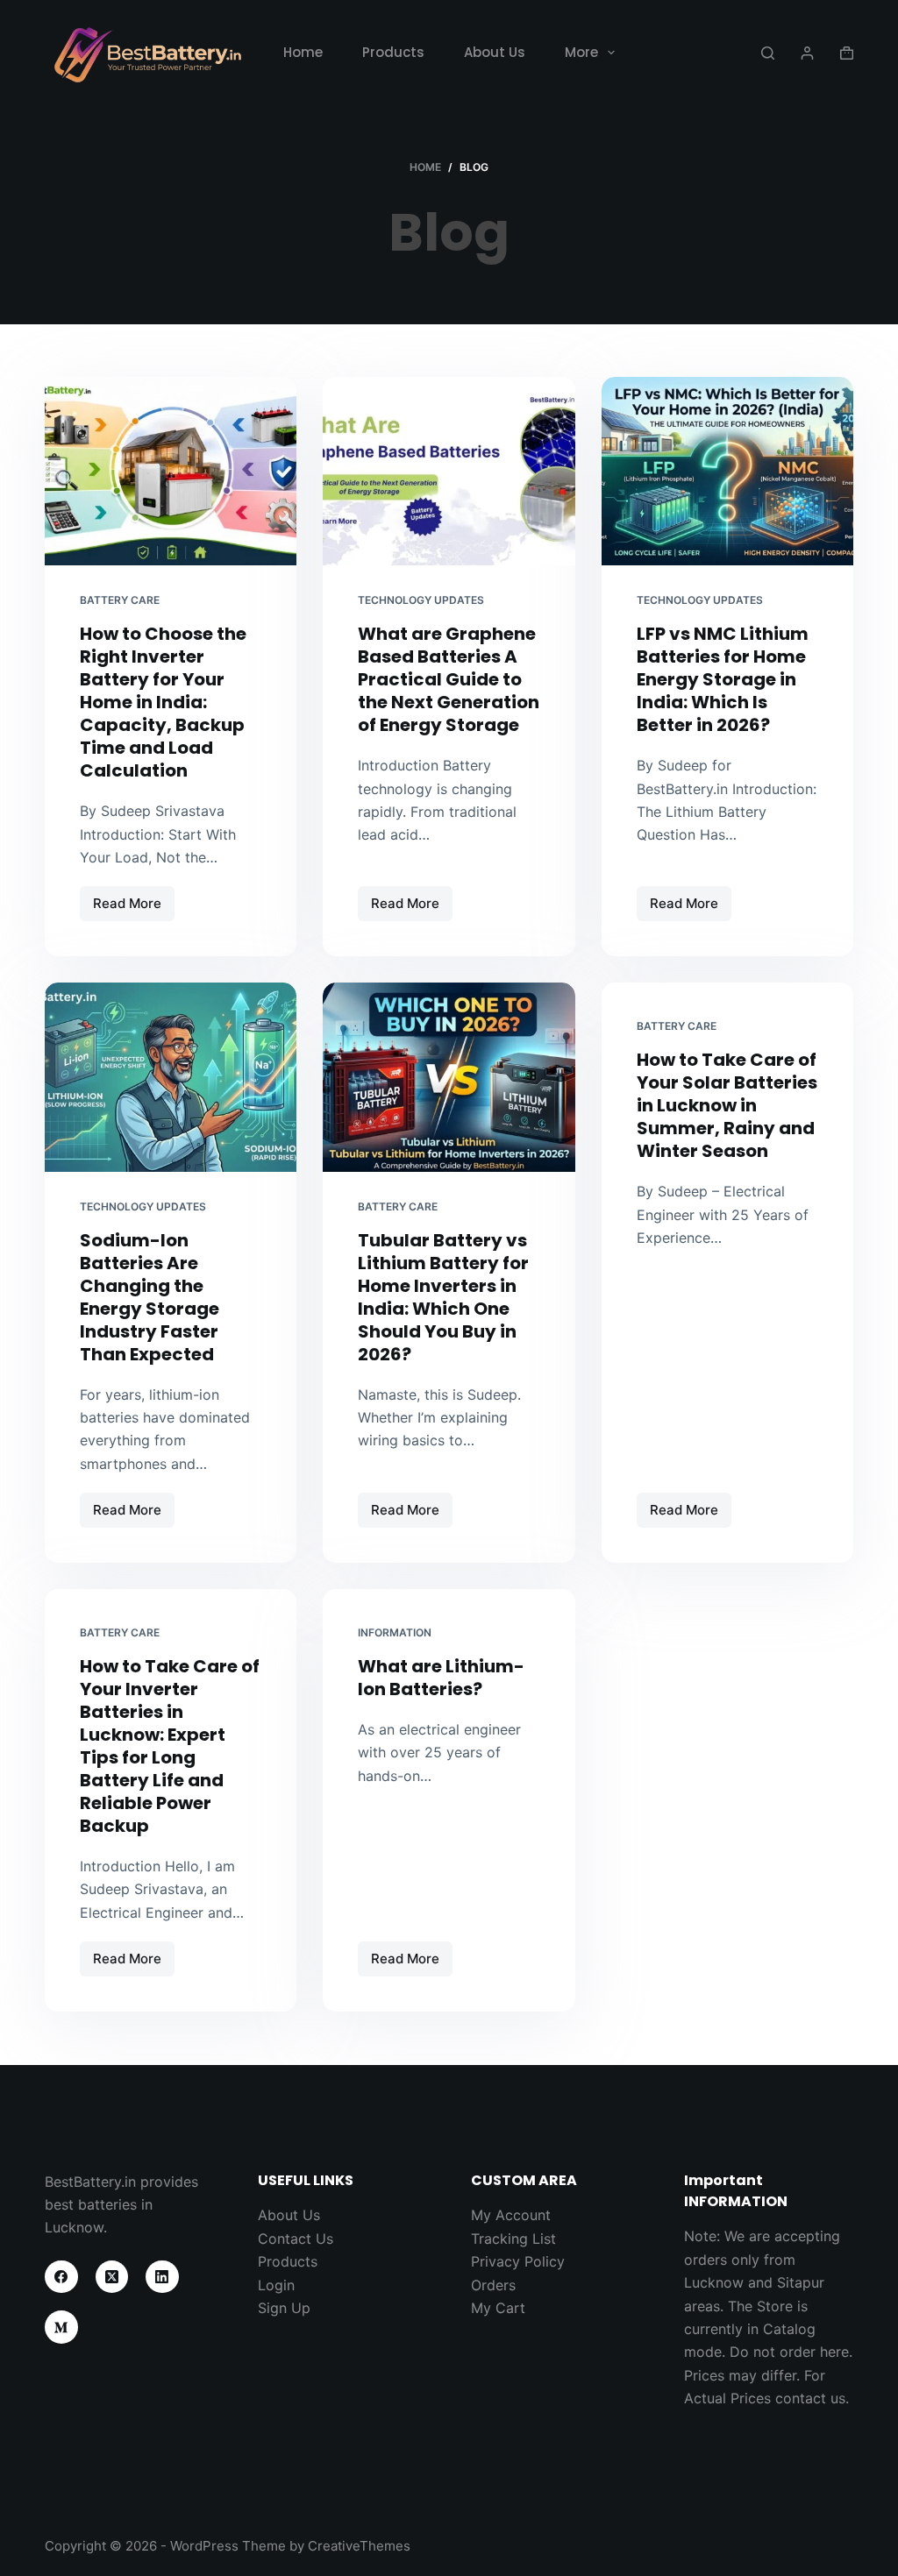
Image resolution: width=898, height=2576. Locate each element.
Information (395, 1632)
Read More (134, 908)
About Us (495, 52)
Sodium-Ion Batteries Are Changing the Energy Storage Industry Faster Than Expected (150, 1297)
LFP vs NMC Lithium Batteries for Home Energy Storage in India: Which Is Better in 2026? (723, 679)
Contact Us (296, 2239)
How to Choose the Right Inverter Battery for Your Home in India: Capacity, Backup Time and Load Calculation (163, 702)
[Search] (768, 53)
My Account (511, 2215)
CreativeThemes (359, 2546)
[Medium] (61, 2327)
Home (303, 52)
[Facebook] (61, 2277)
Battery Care (120, 600)
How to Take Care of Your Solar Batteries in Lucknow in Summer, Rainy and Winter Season (727, 1105)
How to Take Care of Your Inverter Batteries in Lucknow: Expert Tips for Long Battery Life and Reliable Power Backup (170, 1746)
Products (393, 52)
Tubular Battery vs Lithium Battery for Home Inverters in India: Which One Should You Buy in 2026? (443, 1297)
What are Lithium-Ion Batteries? (441, 1678)
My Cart (498, 2308)
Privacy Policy (518, 2261)
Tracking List (513, 2239)
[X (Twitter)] (112, 2277)
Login (276, 2285)
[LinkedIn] (162, 2277)
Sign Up (284, 2308)
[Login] (807, 53)
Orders (493, 2285)
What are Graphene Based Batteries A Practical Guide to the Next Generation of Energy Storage (449, 679)
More (581, 52)
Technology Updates (421, 600)
